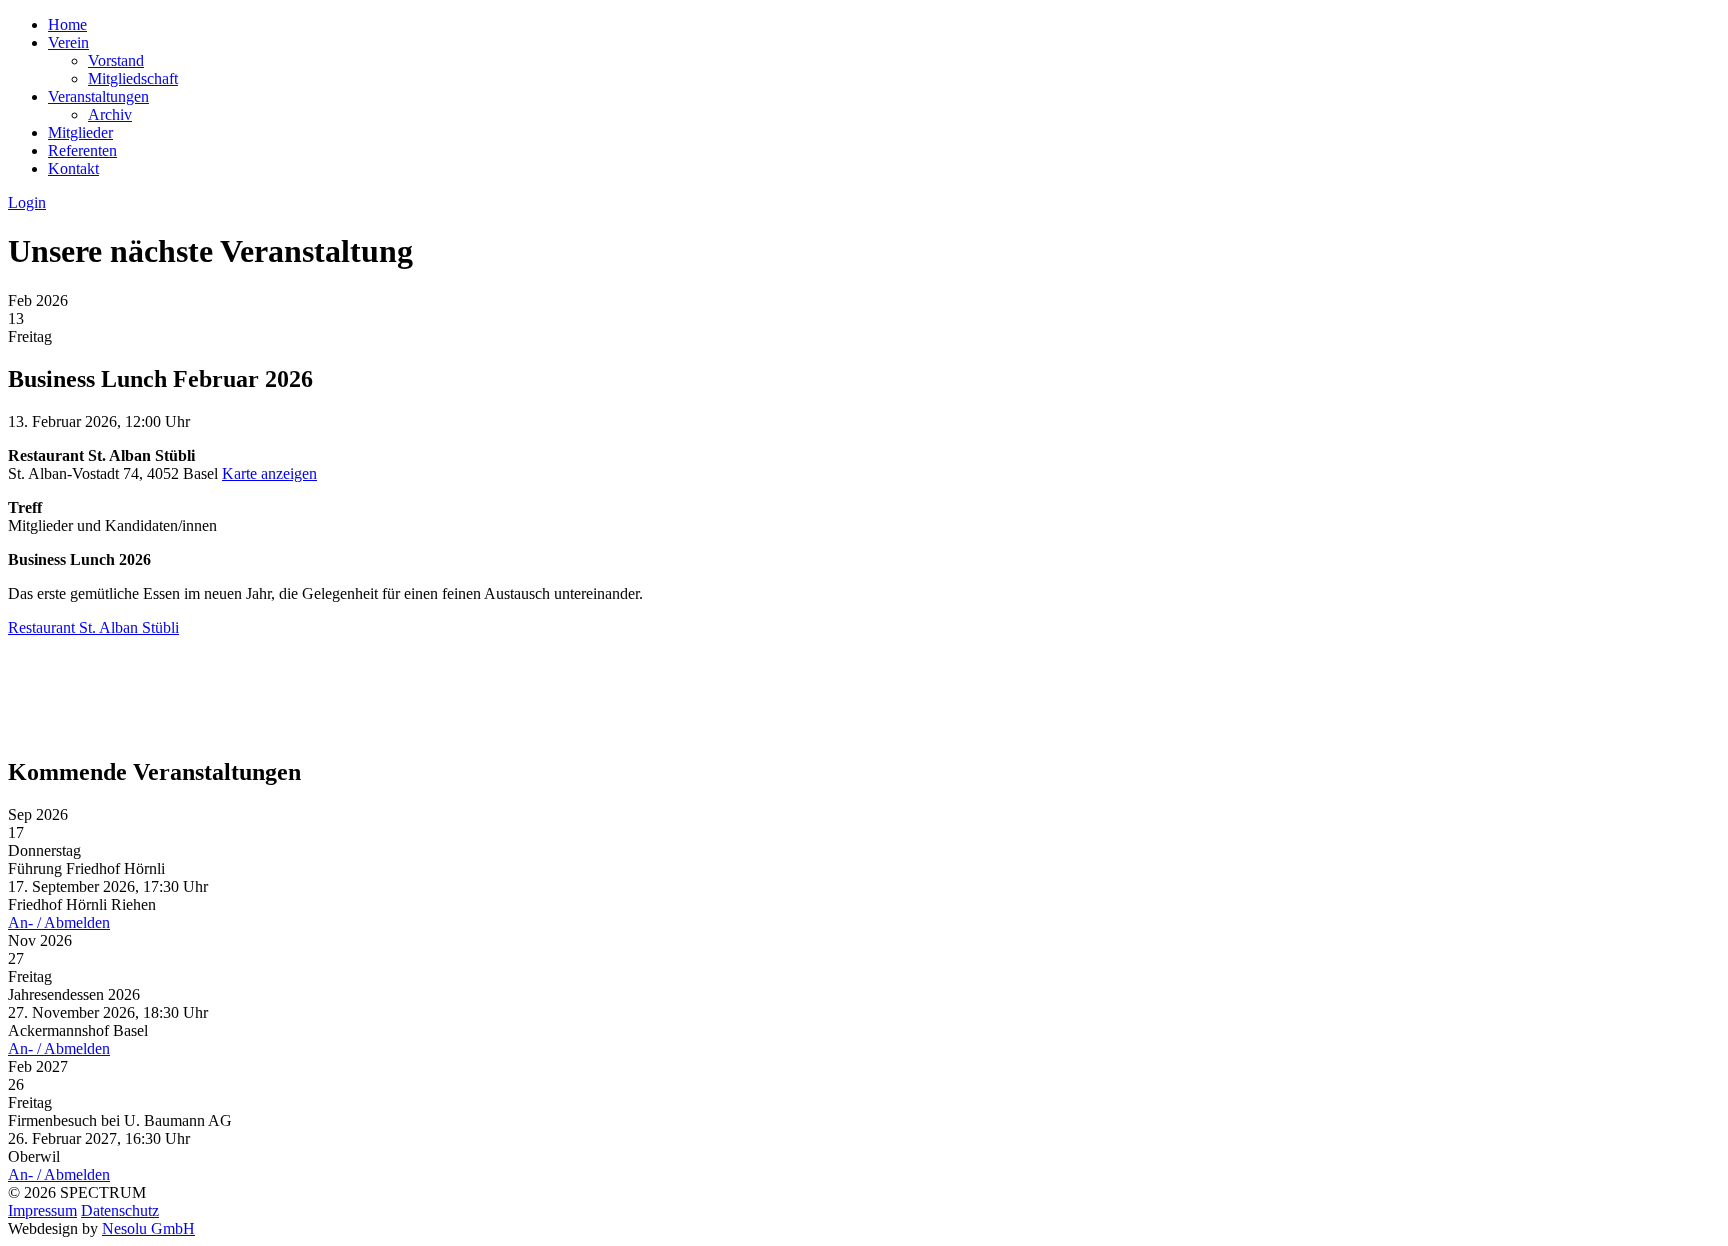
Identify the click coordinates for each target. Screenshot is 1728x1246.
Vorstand (116, 60)
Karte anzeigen (269, 473)
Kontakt (73, 168)
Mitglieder (80, 132)
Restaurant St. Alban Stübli (93, 627)
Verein (68, 42)
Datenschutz (120, 1210)
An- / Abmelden (59, 922)
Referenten (82, 150)
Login (27, 202)
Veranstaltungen (98, 96)
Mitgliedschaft (133, 78)
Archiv (110, 114)
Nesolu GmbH (148, 1228)
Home (67, 24)
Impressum (42, 1210)
